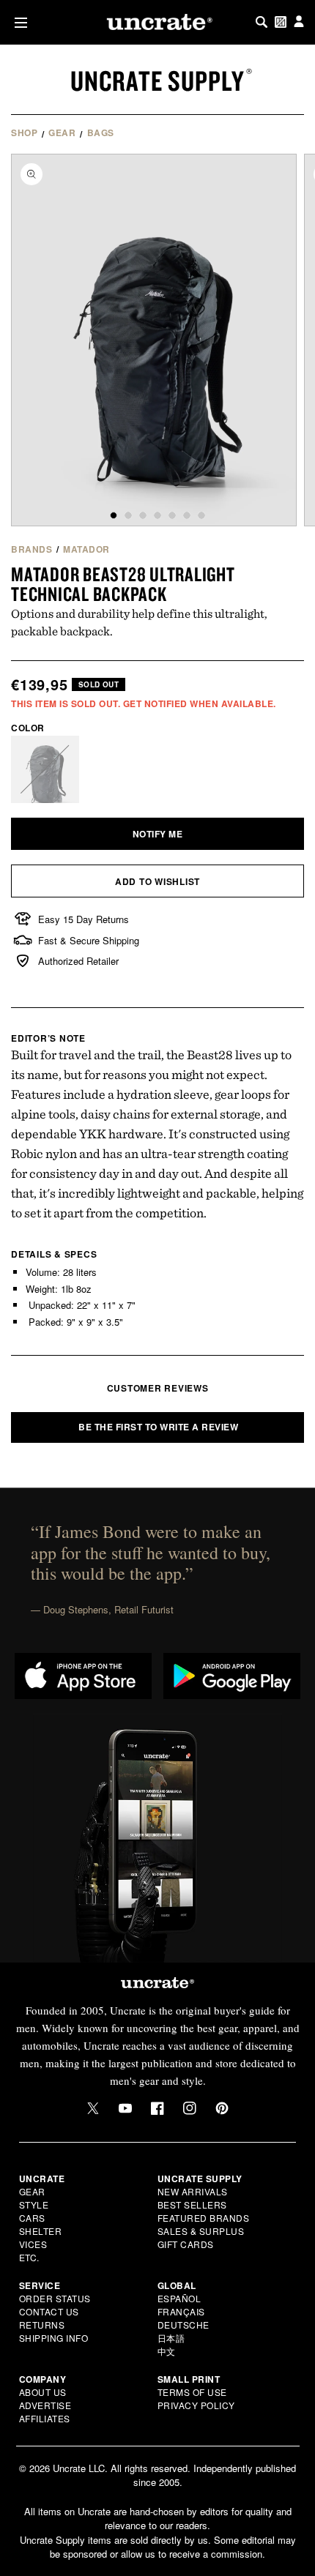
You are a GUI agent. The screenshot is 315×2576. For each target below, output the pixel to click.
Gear (62, 132)
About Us (43, 2392)
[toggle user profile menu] (299, 22)
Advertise (45, 2405)
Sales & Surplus (201, 2231)
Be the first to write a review (158, 1427)
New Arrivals (193, 2191)
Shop (24, 132)
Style (34, 2204)
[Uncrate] (157, 22)
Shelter (41, 2231)
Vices (33, 2244)
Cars (32, 2218)
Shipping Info (54, 2338)
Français (181, 2311)
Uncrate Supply (157, 81)
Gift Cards (186, 2244)
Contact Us (49, 2311)
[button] (18, 22)
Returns (42, 2325)
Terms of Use (192, 2392)
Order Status (55, 2298)
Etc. (29, 2257)
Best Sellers (192, 2204)
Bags (101, 132)
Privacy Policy (196, 2405)
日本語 (171, 2338)
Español (179, 2298)
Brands (31, 549)
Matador (86, 549)
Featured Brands (204, 2218)
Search (262, 22)
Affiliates (45, 2418)
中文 (167, 2351)
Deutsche (184, 2325)
